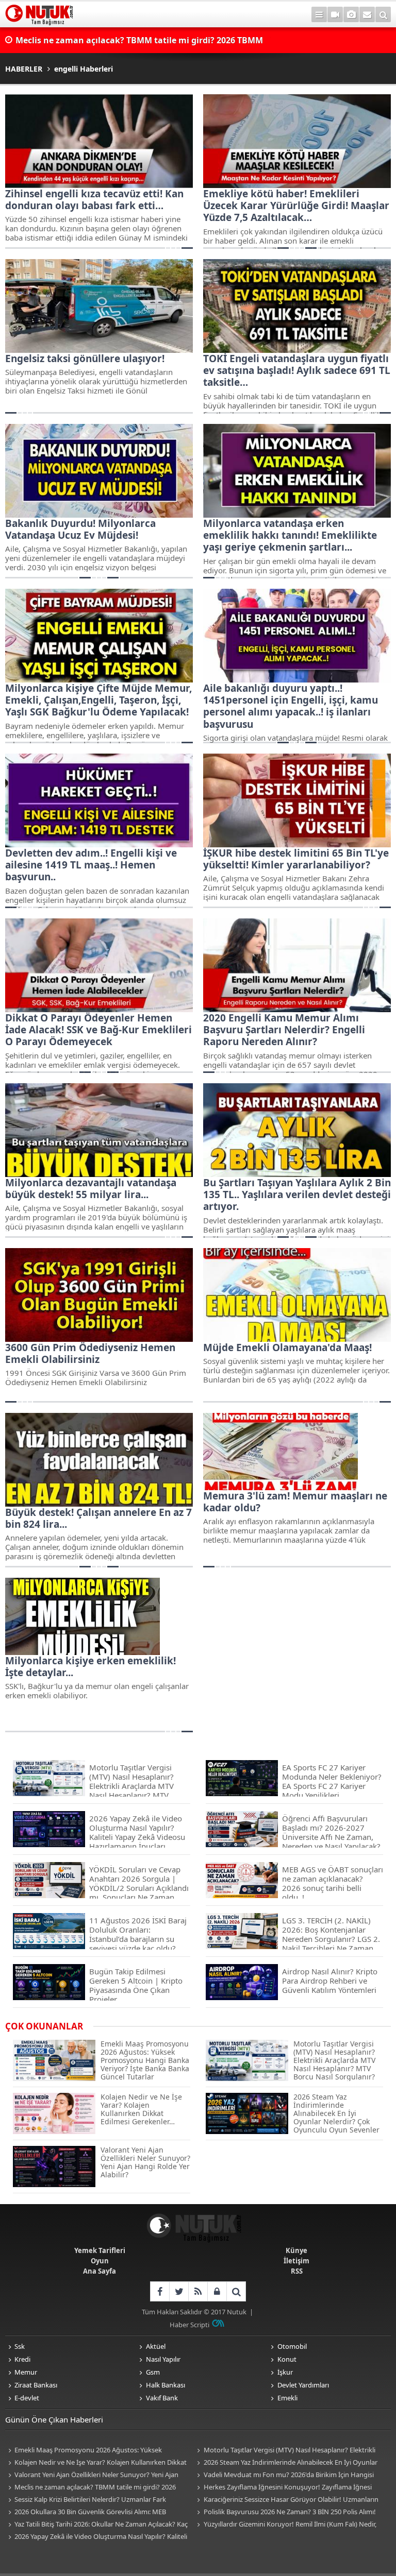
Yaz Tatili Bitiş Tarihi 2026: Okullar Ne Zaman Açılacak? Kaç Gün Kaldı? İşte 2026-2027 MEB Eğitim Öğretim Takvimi (96, 2525)
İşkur (285, 2372)
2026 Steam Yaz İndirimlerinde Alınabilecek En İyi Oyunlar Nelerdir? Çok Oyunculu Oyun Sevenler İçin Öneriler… (286, 2463)
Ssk (20, 2346)
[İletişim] (367, 14)
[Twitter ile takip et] (179, 2291)
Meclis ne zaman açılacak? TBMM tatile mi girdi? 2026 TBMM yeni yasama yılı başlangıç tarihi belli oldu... (139, 41)
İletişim (296, 2261)
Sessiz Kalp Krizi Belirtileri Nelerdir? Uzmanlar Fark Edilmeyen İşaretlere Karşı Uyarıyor (86, 2500)
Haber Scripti (189, 2325)
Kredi (22, 2359)
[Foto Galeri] (351, 14)
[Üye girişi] (217, 2291)
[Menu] (319, 14)
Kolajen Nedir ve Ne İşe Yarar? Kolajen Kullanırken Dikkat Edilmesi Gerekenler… (96, 2463)
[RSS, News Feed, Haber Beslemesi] (198, 2291)
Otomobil (292, 2346)
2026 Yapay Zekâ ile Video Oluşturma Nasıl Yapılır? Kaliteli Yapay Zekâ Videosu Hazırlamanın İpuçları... (96, 2537)
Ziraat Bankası (36, 2385)
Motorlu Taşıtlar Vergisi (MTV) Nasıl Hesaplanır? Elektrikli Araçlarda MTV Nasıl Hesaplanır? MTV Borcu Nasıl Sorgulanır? (285, 2451)
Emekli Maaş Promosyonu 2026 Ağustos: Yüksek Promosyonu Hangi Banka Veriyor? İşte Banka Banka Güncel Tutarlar (97, 2451)
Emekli (287, 2398)
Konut (287, 2359)
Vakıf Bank (162, 2398)
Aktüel (156, 2346)
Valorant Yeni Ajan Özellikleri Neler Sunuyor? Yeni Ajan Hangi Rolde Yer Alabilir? (92, 2475)
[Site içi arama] (383, 14)
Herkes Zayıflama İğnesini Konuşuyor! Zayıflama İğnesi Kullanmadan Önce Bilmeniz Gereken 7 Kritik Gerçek (283, 2488)
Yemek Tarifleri (100, 2250)
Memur (26, 2372)
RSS (297, 2271)
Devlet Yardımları (303, 2385)
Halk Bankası (166, 2385)
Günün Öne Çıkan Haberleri (54, 2419)
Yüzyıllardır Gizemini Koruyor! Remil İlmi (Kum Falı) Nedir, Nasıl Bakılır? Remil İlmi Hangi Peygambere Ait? (285, 2525)
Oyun (100, 2261)
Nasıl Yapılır (163, 2359)
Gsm (153, 2372)
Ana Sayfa (100, 2271)
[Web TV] (335, 14)
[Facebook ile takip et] (160, 2291)
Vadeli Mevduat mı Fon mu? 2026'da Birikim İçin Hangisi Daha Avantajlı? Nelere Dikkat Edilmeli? (284, 2475)
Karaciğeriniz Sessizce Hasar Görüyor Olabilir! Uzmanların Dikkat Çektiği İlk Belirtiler (286, 2500)
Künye (296, 2250)
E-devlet (27, 2398)
